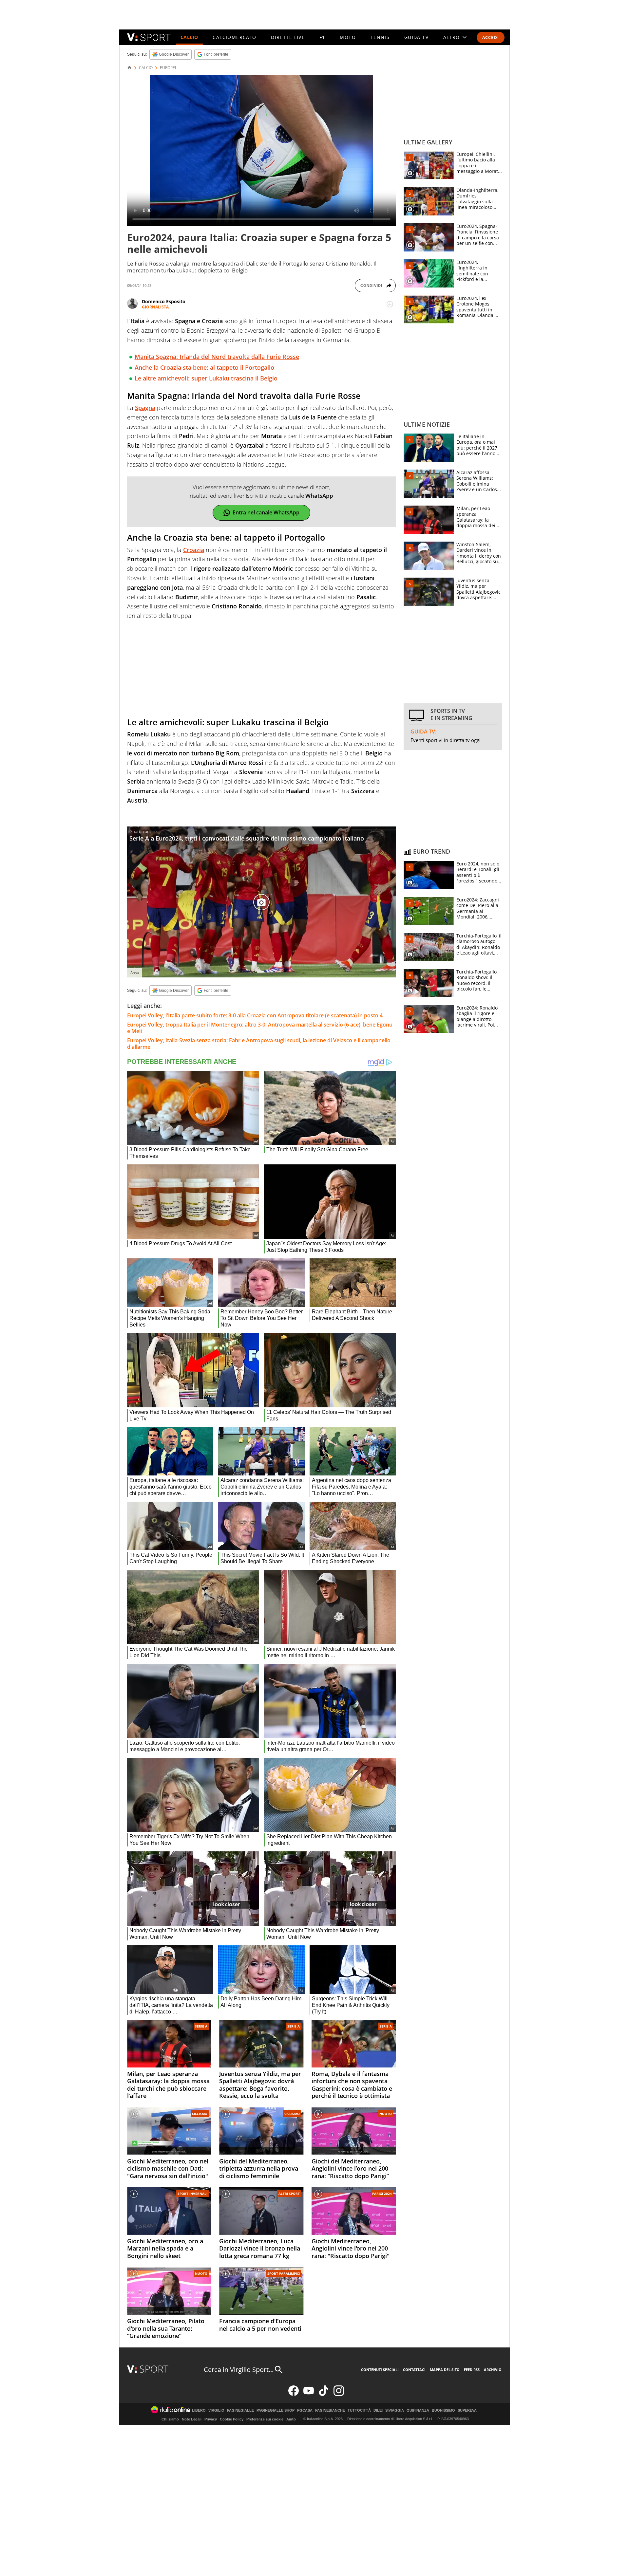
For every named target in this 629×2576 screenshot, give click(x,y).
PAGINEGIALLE (240, 2410)
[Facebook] (294, 2394)
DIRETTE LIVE (288, 37)
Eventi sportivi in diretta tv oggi (446, 740)
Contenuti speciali (380, 2370)
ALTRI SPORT (289, 2194)
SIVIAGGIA (395, 2410)
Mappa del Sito (445, 2370)
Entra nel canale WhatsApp (266, 512)
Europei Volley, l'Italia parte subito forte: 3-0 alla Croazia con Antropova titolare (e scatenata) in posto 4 (255, 1015)
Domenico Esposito (164, 301)
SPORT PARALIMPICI (284, 2273)
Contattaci (414, 2370)
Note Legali (192, 2419)
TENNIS (380, 37)
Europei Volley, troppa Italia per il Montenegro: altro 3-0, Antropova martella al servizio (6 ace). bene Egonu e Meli (260, 1028)
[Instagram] (339, 2394)
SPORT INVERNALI (192, 2194)
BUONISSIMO (443, 2410)
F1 (322, 37)
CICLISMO (200, 2114)
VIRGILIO (216, 2410)
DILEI (378, 2410)
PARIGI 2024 (382, 2194)
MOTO (348, 37)
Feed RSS (472, 2370)
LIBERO (199, 2410)
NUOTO (386, 2114)
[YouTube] (309, 2394)
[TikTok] (324, 2394)
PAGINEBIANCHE (330, 2410)
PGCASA (305, 2410)
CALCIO (189, 37)
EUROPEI (168, 68)
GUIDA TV (416, 37)
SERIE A (201, 2026)
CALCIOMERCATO (234, 37)
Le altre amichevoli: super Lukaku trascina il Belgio (206, 378)
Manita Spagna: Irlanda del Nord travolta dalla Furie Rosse (217, 357)
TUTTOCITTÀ (359, 2410)
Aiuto (291, 2419)
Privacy (211, 2419)
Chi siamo (170, 2419)
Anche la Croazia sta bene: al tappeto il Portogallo (204, 367)
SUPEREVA (467, 2410)
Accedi (491, 37)
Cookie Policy (232, 2419)
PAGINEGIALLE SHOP (276, 2410)
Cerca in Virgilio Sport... (239, 2370)
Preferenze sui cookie (265, 2419)
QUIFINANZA (418, 2410)
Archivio (493, 2370)
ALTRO (452, 37)
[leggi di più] (390, 304)
